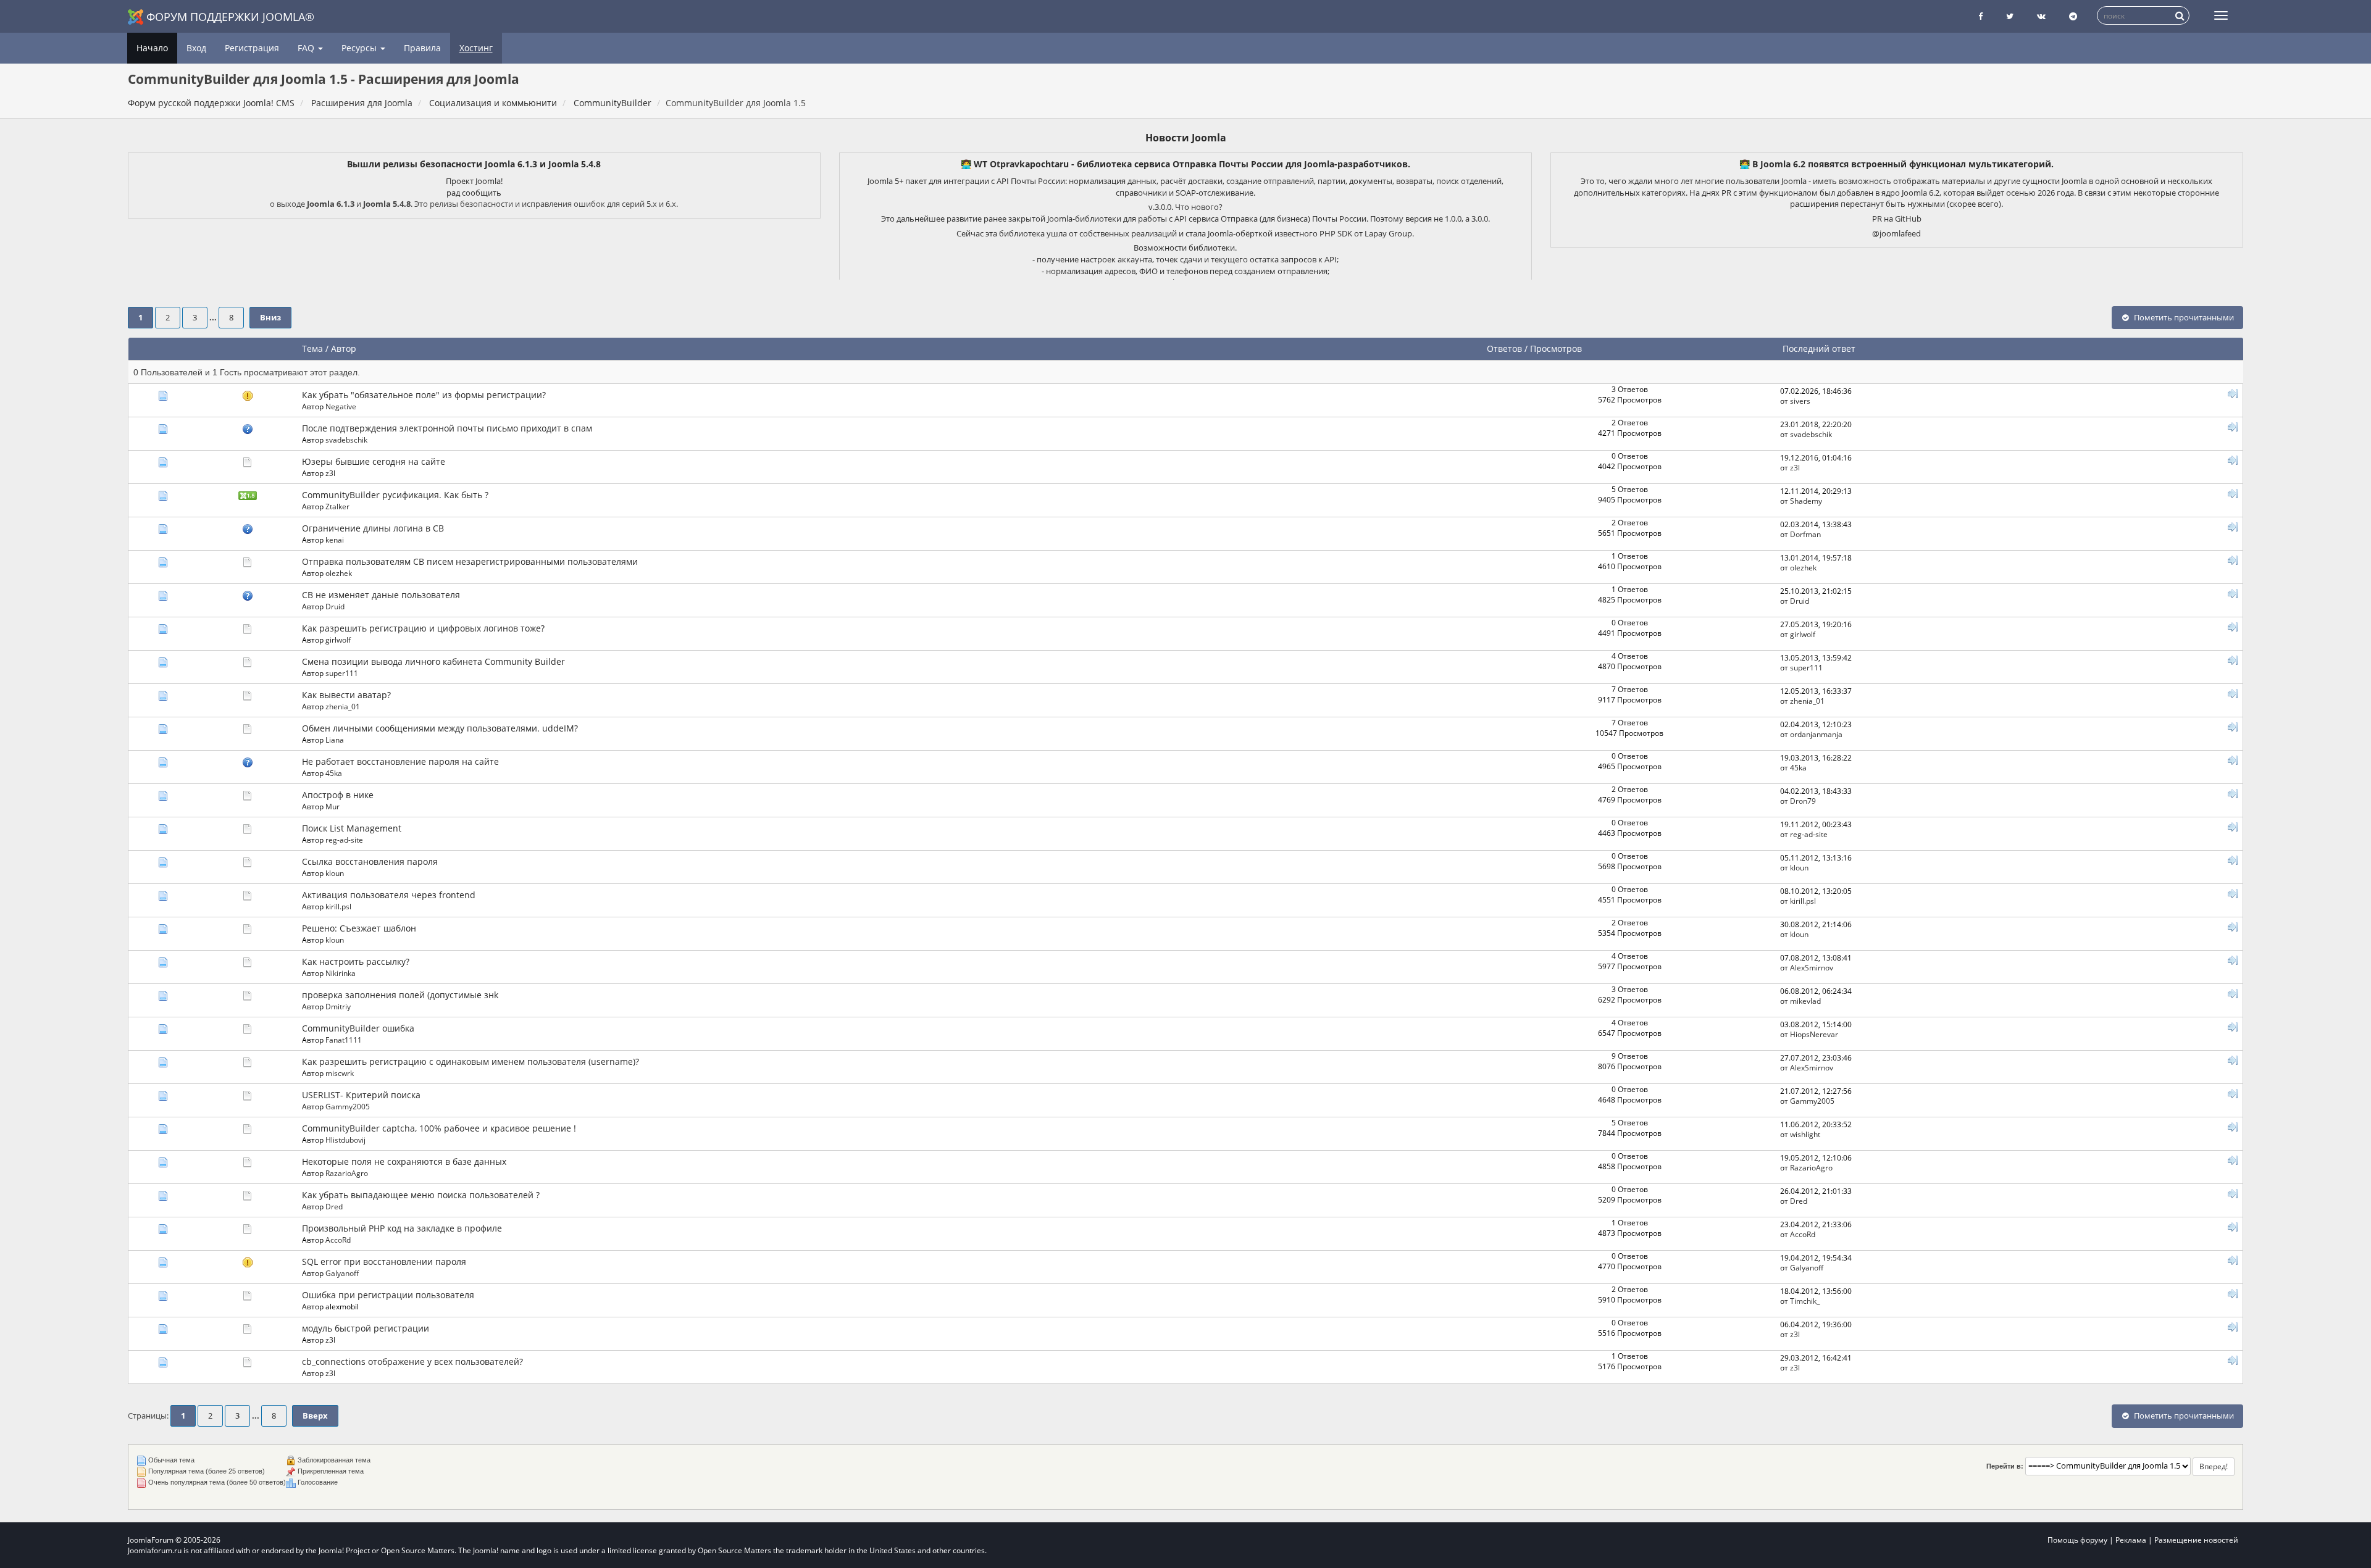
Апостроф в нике (338, 795)
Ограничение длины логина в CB (373, 528)
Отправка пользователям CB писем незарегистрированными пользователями (470, 561)
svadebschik (346, 440)
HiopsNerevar (1814, 1034)
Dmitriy (338, 1006)
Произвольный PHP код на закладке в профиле (402, 1228)
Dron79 (1803, 801)
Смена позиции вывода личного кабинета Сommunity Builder (433, 661)
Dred (334, 1206)
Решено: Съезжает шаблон (359, 928)
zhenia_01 (343, 706)
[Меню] (2221, 15)
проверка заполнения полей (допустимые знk (400, 995)
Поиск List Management (352, 828)
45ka (334, 773)
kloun (335, 873)
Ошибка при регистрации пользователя (388, 1295)
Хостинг (476, 48)
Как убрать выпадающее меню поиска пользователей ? (421, 1195)
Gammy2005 (348, 1106)
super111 (342, 673)
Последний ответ (1820, 348)
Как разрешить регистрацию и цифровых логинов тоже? (423, 628)
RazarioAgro (347, 1173)
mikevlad (1805, 1001)
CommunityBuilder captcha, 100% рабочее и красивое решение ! (439, 1128)
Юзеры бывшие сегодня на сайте (374, 461)
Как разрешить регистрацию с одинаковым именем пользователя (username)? (470, 1061)
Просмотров (1556, 348)
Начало (152, 48)
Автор (344, 348)
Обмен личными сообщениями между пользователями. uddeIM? (440, 728)
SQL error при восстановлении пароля (384, 1261)
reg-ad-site (344, 840)
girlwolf (338, 640)
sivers (1800, 401)
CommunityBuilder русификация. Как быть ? (395, 495)
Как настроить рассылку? (356, 961)
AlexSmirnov (1812, 967)
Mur (332, 806)
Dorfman (1805, 534)
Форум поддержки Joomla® (230, 17)
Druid (335, 606)
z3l (330, 473)
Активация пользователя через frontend (389, 895)
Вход (196, 48)
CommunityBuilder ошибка (358, 1028)
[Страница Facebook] (1980, 16)
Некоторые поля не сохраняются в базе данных (404, 1161)
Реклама (2131, 1540)
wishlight (1805, 1134)
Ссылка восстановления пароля (370, 861)
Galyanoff (342, 1273)
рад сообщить (474, 193)
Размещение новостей (2196, 1540)
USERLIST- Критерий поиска (361, 1095)
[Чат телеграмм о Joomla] (2073, 16)
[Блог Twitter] (2010, 16)
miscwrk (340, 1073)
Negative (341, 406)
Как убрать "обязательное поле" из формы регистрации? (424, 395)
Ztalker (337, 506)
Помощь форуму (2077, 1540)
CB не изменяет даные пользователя (381, 595)
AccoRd (338, 1240)
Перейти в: (2005, 1466)
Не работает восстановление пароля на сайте (400, 761)
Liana (335, 740)
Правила (422, 48)
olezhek (339, 573)
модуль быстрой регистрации (366, 1328)
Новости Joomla (1186, 138)
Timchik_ (1805, 1301)
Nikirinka (341, 973)
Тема (312, 348)
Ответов (1504, 348)
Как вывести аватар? (346, 695)
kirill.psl (338, 906)
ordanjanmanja (1816, 734)
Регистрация (252, 48)
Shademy (1806, 501)
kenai (335, 540)
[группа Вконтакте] (2041, 16)
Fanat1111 (344, 1040)
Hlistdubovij (345, 1140)
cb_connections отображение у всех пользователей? (412, 1362)
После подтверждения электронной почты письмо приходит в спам (447, 428)
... (214, 318)
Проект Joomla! (474, 181)
